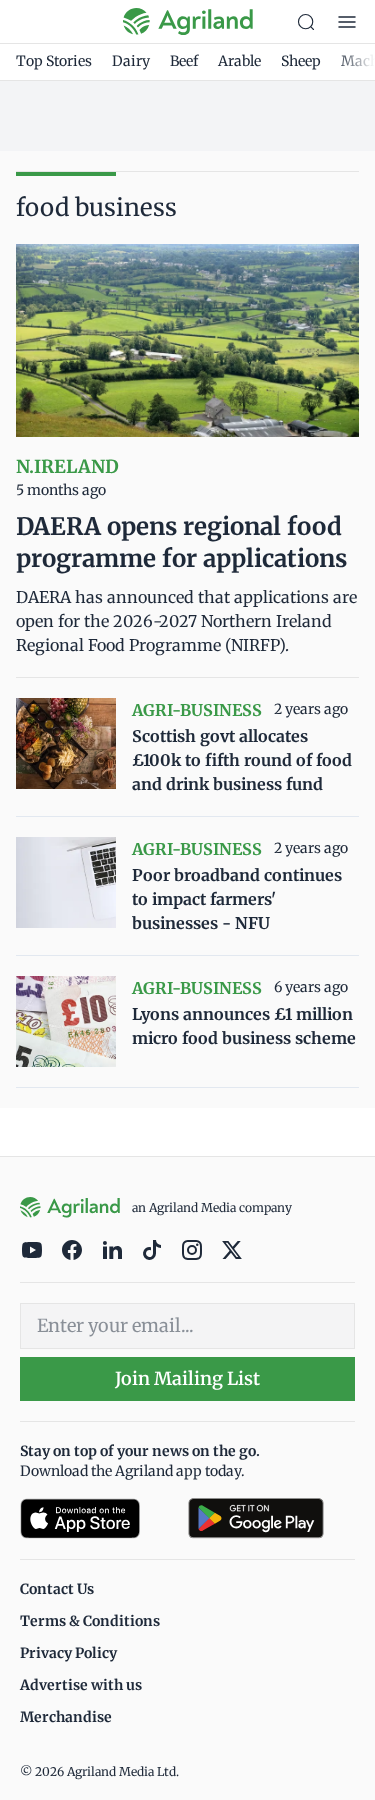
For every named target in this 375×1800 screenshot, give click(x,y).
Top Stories (54, 61)
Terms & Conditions (90, 1621)
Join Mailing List (187, 1378)
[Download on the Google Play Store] (272, 1518)
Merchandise (66, 1717)
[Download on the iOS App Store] (96, 1518)
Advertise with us (81, 1685)
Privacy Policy (68, 1653)
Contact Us (57, 1589)
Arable (239, 61)
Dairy (131, 61)
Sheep (301, 61)
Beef (184, 61)
